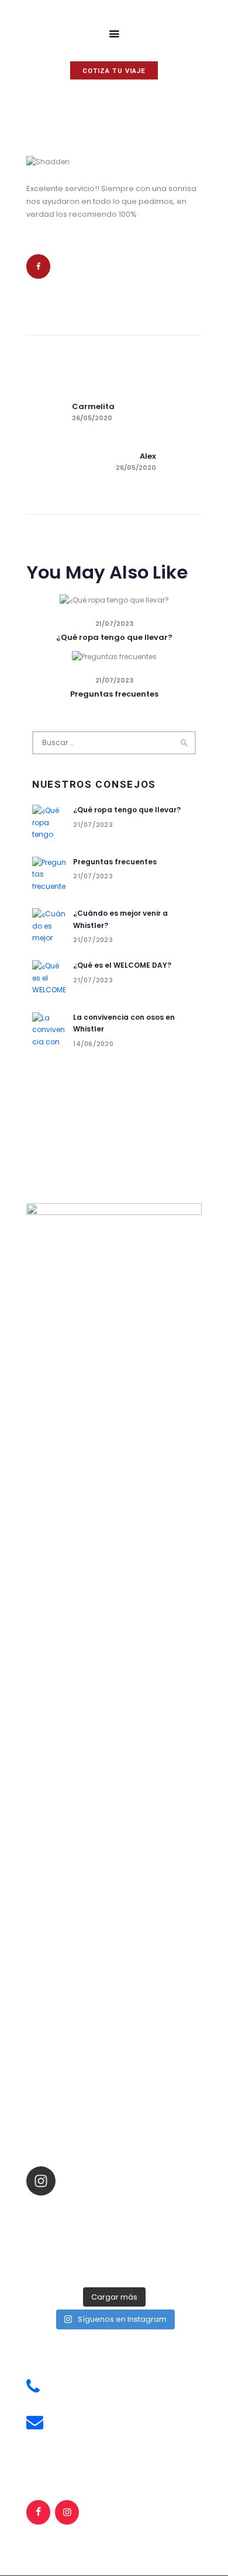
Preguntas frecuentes (114, 694)
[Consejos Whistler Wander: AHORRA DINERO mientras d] (156, 2225)
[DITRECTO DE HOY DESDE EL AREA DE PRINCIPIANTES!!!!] (156, 2210)
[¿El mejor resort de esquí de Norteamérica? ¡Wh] (156, 2255)
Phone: (65, 2382)
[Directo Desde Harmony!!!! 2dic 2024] (72, 2225)
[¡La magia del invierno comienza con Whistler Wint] (72, 2240)
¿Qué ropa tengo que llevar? (114, 637)
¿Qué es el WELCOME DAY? (122, 965)
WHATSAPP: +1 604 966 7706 (102, 2395)
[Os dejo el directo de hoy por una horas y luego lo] (72, 2255)
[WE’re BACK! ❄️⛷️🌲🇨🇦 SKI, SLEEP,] (72, 2270)
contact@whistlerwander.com (107, 2430)
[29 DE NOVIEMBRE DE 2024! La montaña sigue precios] (156, 2240)
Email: (64, 2417)
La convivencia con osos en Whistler (124, 1023)
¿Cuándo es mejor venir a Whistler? (120, 919)
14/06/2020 (93, 1044)
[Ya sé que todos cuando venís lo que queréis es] (72, 2210)
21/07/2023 (114, 624)
